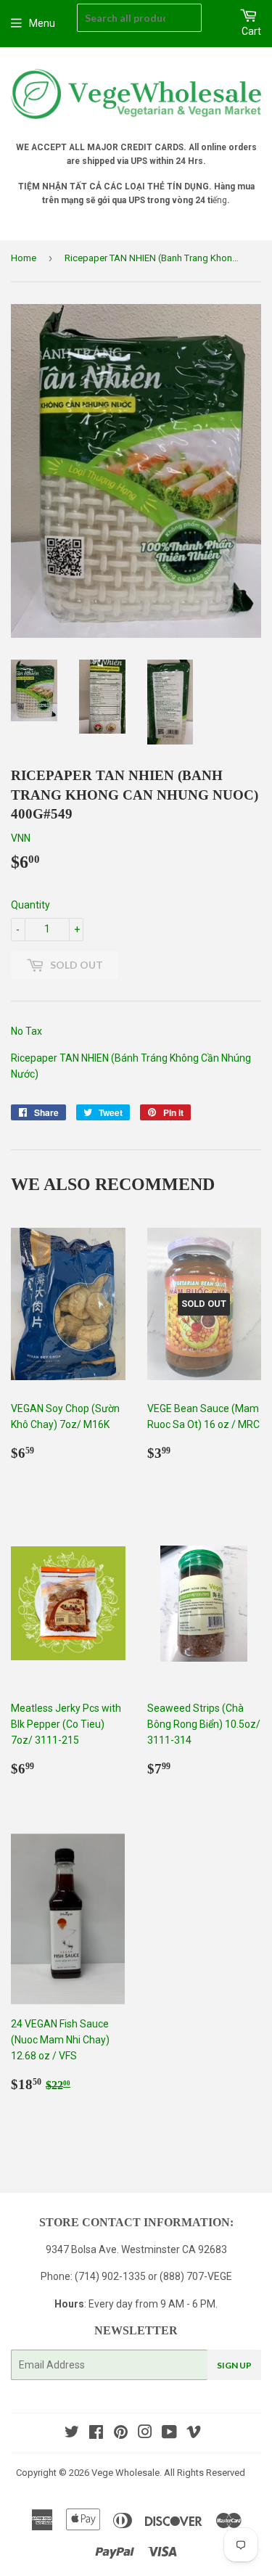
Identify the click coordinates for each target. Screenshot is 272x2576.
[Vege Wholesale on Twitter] (72, 2434)
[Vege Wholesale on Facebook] (96, 2434)
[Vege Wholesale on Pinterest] (121, 2434)
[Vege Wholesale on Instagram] (145, 2434)
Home (24, 258)
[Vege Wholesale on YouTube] (169, 2434)
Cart (251, 31)
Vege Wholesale (125, 2473)
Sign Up (234, 2365)
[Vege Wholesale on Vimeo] (194, 2434)
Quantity (30, 905)
